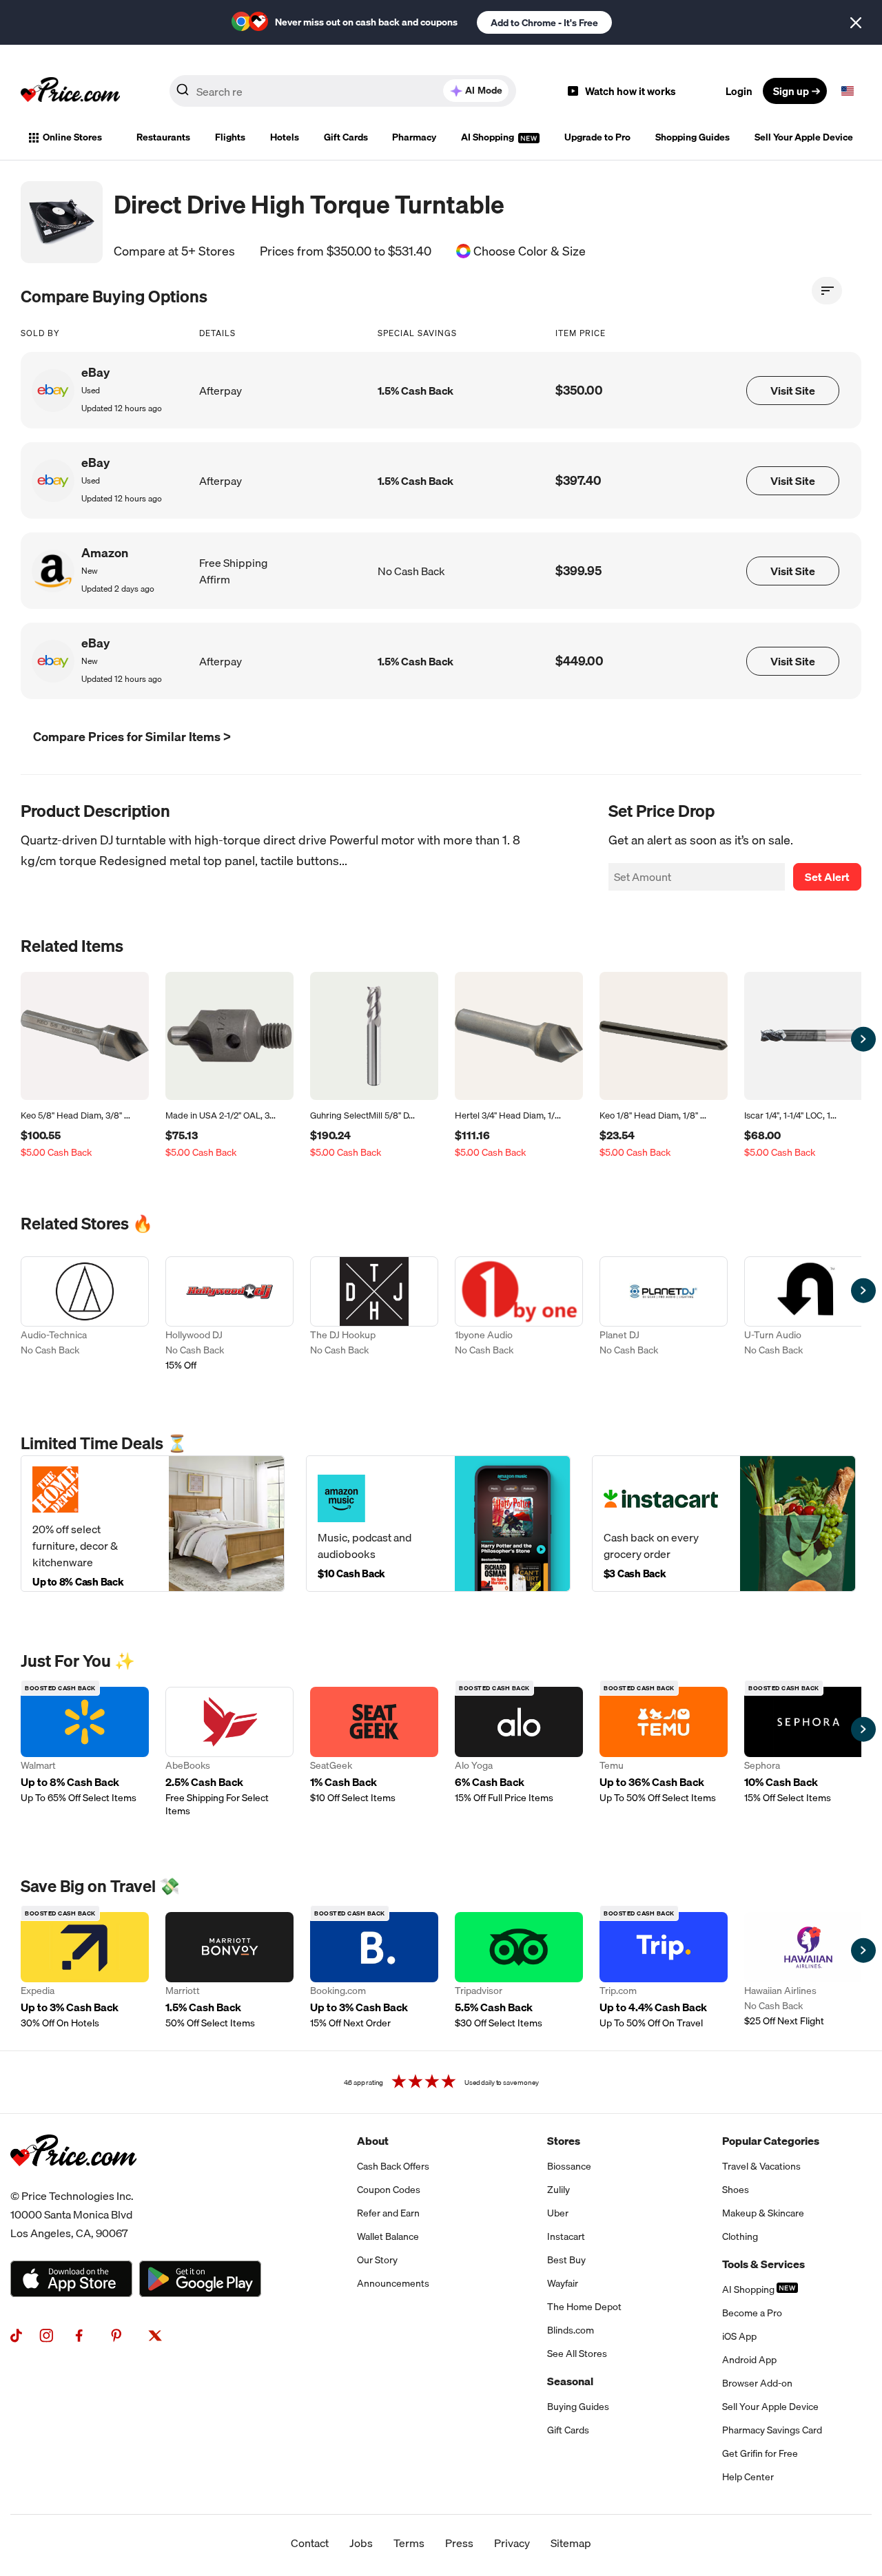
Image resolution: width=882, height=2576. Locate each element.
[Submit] (183, 94)
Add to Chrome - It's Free (544, 23)
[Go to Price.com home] (70, 91)
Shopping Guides (693, 137)
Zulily (558, 2190)
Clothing (740, 2236)
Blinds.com (571, 2330)
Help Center (748, 2477)
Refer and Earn (388, 2213)
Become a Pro (752, 2313)
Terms (409, 2543)
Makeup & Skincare (763, 2213)
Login (739, 91)
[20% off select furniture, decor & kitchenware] (153, 1523)
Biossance (569, 2166)
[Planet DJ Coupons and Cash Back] (664, 1315)
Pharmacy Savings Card (772, 2430)
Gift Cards (346, 137)
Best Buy (566, 2260)
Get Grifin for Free (760, 2453)
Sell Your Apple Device (804, 137)
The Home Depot (584, 2307)
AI (484, 90)
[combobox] (343, 91)
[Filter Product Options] (827, 291)
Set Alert (827, 877)
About (373, 2141)
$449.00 (580, 661)
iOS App (739, 2336)
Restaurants (163, 137)
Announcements (393, 2283)
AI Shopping (489, 137)
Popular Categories (771, 2141)
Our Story (377, 2260)
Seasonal (570, 2381)
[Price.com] (73, 2181)
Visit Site (793, 391)
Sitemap (571, 2543)
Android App (749, 2360)
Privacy (512, 2543)
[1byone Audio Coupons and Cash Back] (519, 1315)
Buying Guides (578, 2407)
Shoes (736, 2190)
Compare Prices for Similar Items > (132, 737)
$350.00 (579, 390)
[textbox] (848, 91)
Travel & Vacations (761, 2166)
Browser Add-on (757, 2383)
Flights (230, 137)
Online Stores (72, 137)
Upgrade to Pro (597, 137)
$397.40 (578, 480)
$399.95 (578, 571)
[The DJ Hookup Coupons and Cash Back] (374, 1315)
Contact (310, 2543)
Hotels (285, 137)
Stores (564, 2141)
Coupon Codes (389, 2190)
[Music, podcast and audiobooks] (438, 1523)
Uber (558, 2213)
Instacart (566, 2236)
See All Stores (577, 2354)
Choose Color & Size (530, 251)
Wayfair (563, 2283)
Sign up (791, 91)
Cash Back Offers (393, 2166)
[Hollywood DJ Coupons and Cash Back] (229, 1315)
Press (459, 2543)
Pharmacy (414, 137)
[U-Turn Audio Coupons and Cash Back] (808, 1315)
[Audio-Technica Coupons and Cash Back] (85, 1315)
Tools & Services (763, 2264)
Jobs (361, 2543)
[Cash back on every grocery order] (724, 1523)
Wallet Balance (388, 2236)
